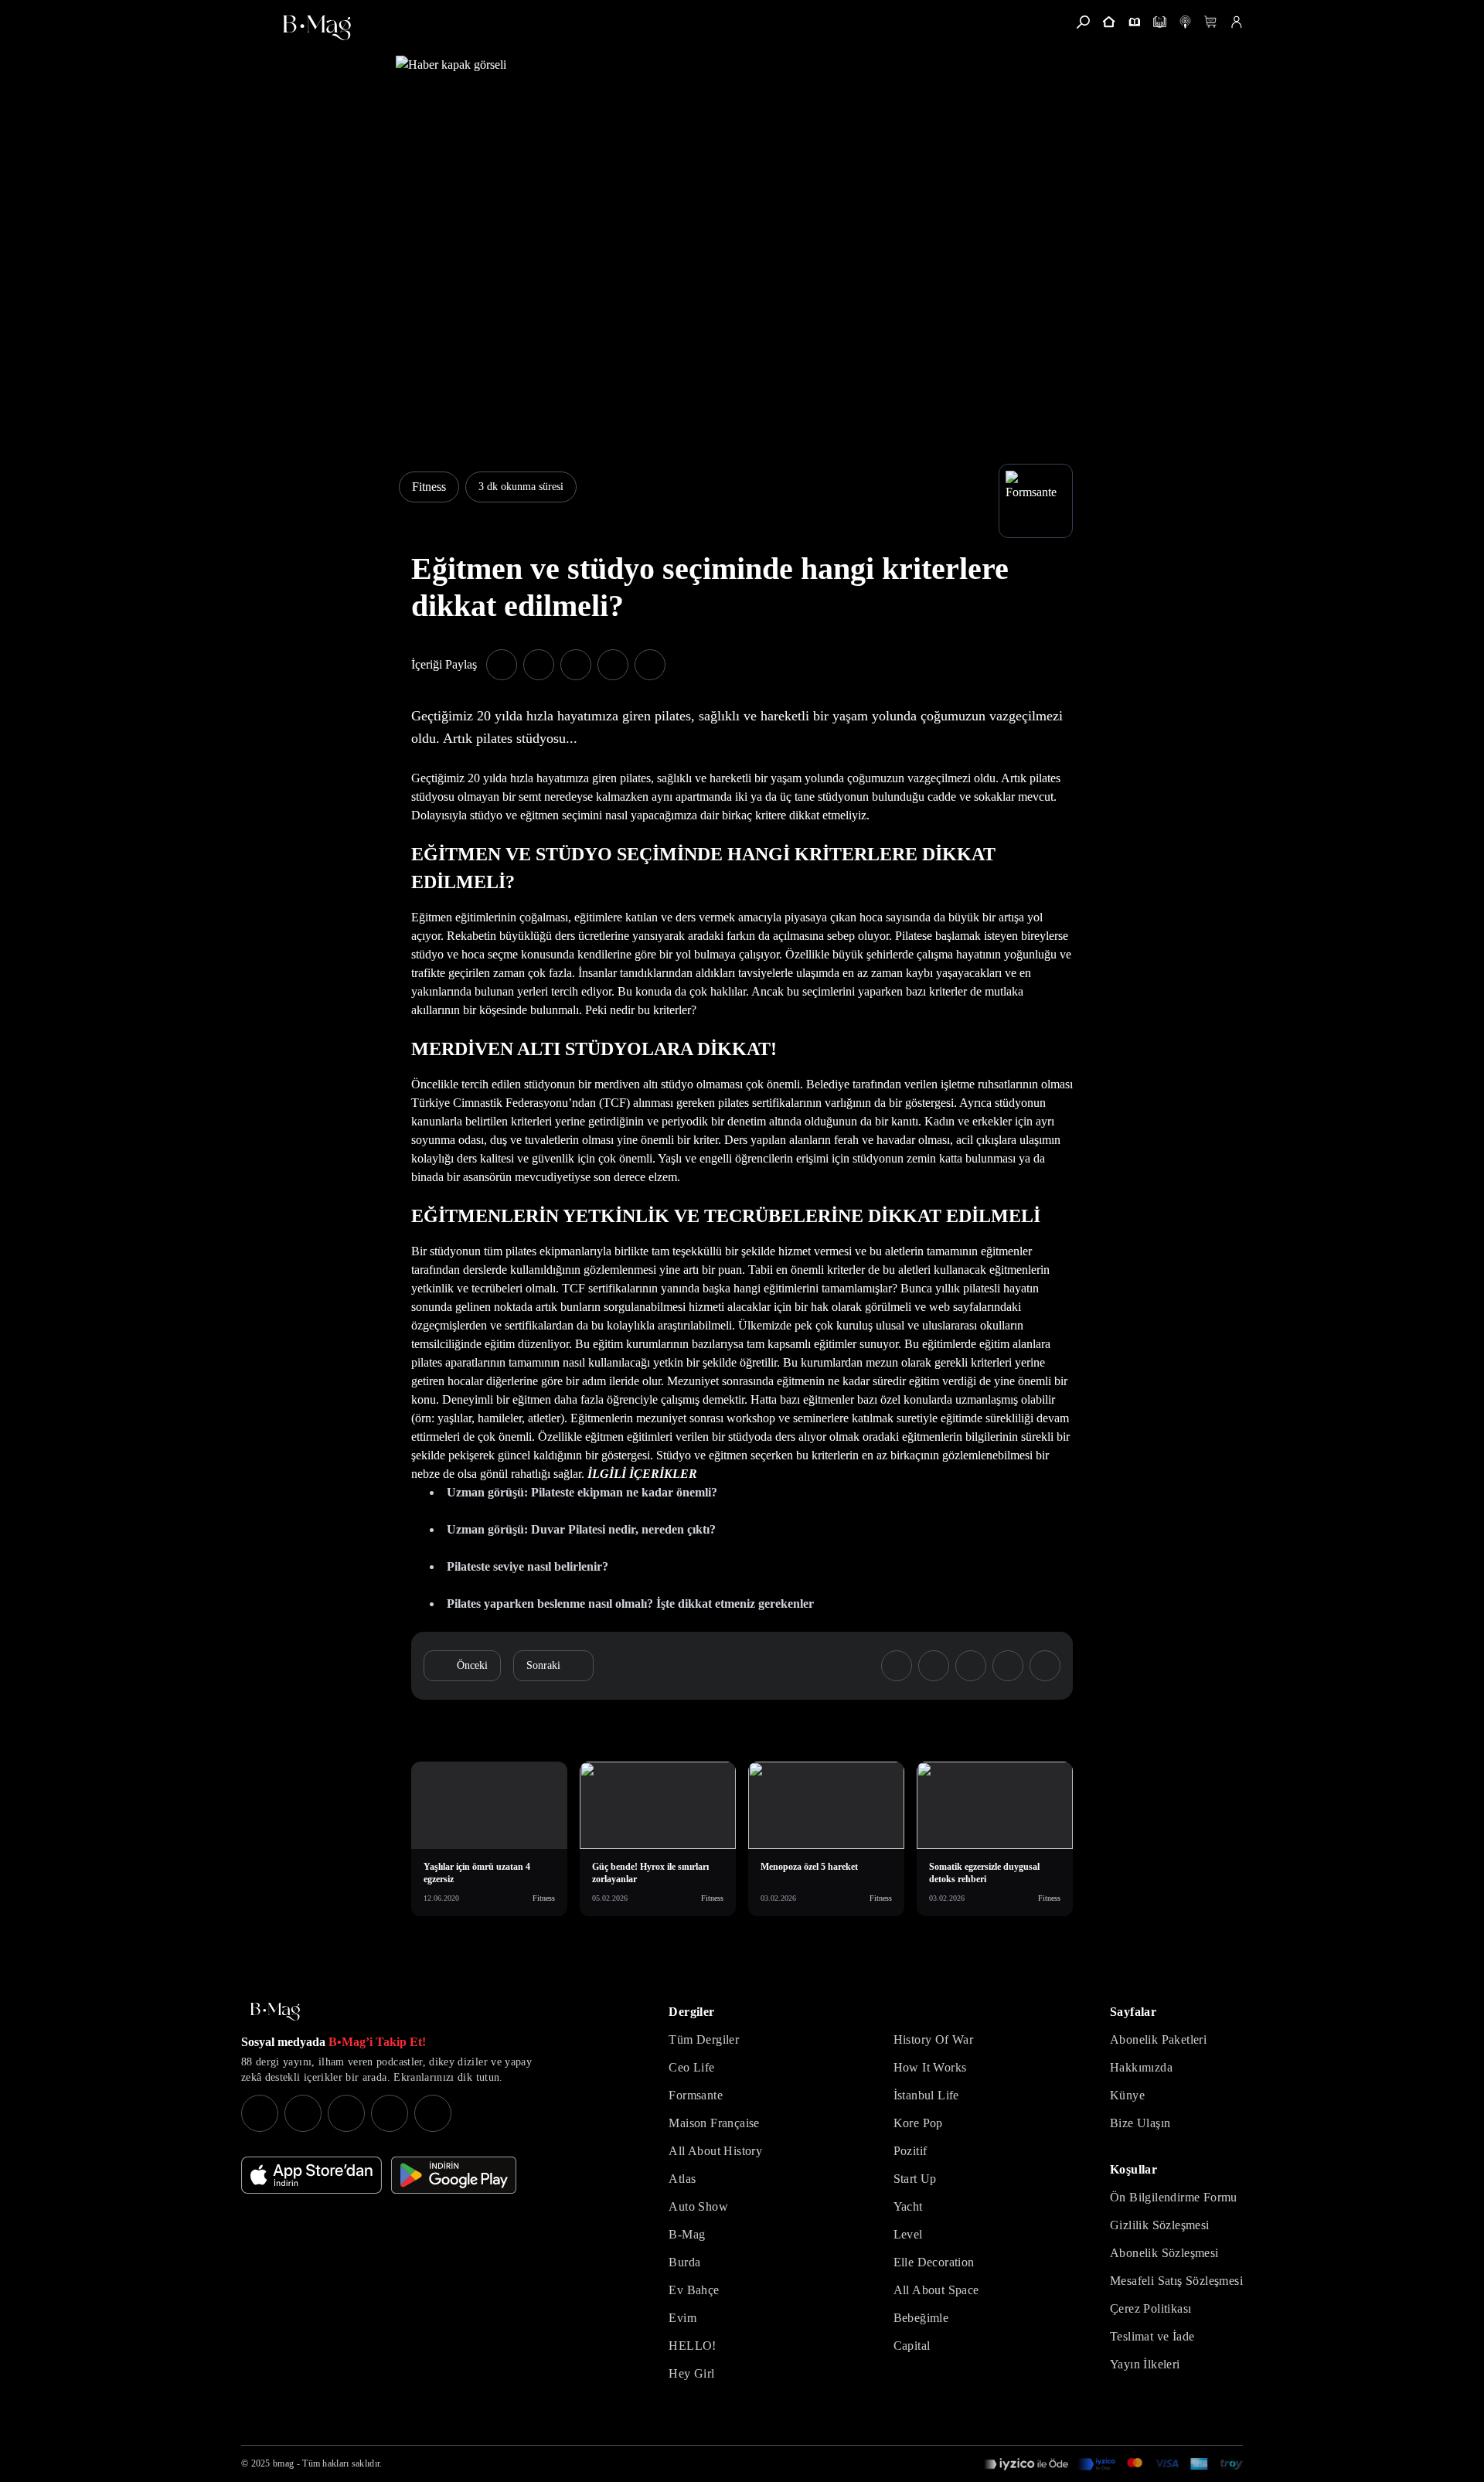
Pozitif (910, 2151)
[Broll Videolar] (1185, 22)
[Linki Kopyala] (1045, 1666)
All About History (715, 2151)
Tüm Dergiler (704, 2039)
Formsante (696, 2095)
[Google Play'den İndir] (454, 2175)
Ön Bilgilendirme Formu (1174, 2197)
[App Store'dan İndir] (311, 2175)
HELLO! (692, 2346)
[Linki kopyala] (650, 665)
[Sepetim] (1211, 22)
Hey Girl (691, 2373)
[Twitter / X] (346, 2113)
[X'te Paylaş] (539, 665)
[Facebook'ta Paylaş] (502, 665)
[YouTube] (303, 2113)
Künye (1127, 2095)
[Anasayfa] (1109, 22)
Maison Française (714, 2123)
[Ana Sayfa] (275, 2012)
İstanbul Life (926, 2095)
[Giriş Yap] (1236, 22)
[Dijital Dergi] (1160, 22)
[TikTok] (433, 2113)
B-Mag (687, 2234)
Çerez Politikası (1150, 2308)
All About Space (936, 2290)
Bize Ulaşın (1140, 2123)
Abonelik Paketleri (1158, 2039)
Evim (682, 2318)
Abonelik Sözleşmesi (1164, 2253)
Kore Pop (918, 2123)
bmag (283, 2463)
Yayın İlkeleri (1145, 2364)
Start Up (915, 2179)
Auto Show (698, 2206)
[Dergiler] (1134, 22)
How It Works (930, 2067)
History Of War (934, 2039)
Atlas (682, 2179)
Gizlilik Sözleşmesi (1160, 2225)
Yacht (908, 2206)
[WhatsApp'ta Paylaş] (576, 665)
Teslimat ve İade (1152, 2336)
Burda (684, 2262)
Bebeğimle (921, 2318)
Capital (912, 2346)
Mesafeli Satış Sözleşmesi (1176, 2281)
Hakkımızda (1141, 2067)
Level (908, 2234)
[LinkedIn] (390, 2113)
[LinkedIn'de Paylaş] (613, 665)
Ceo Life (691, 2067)
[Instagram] (260, 2113)
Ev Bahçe (694, 2290)
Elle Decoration (934, 2262)
